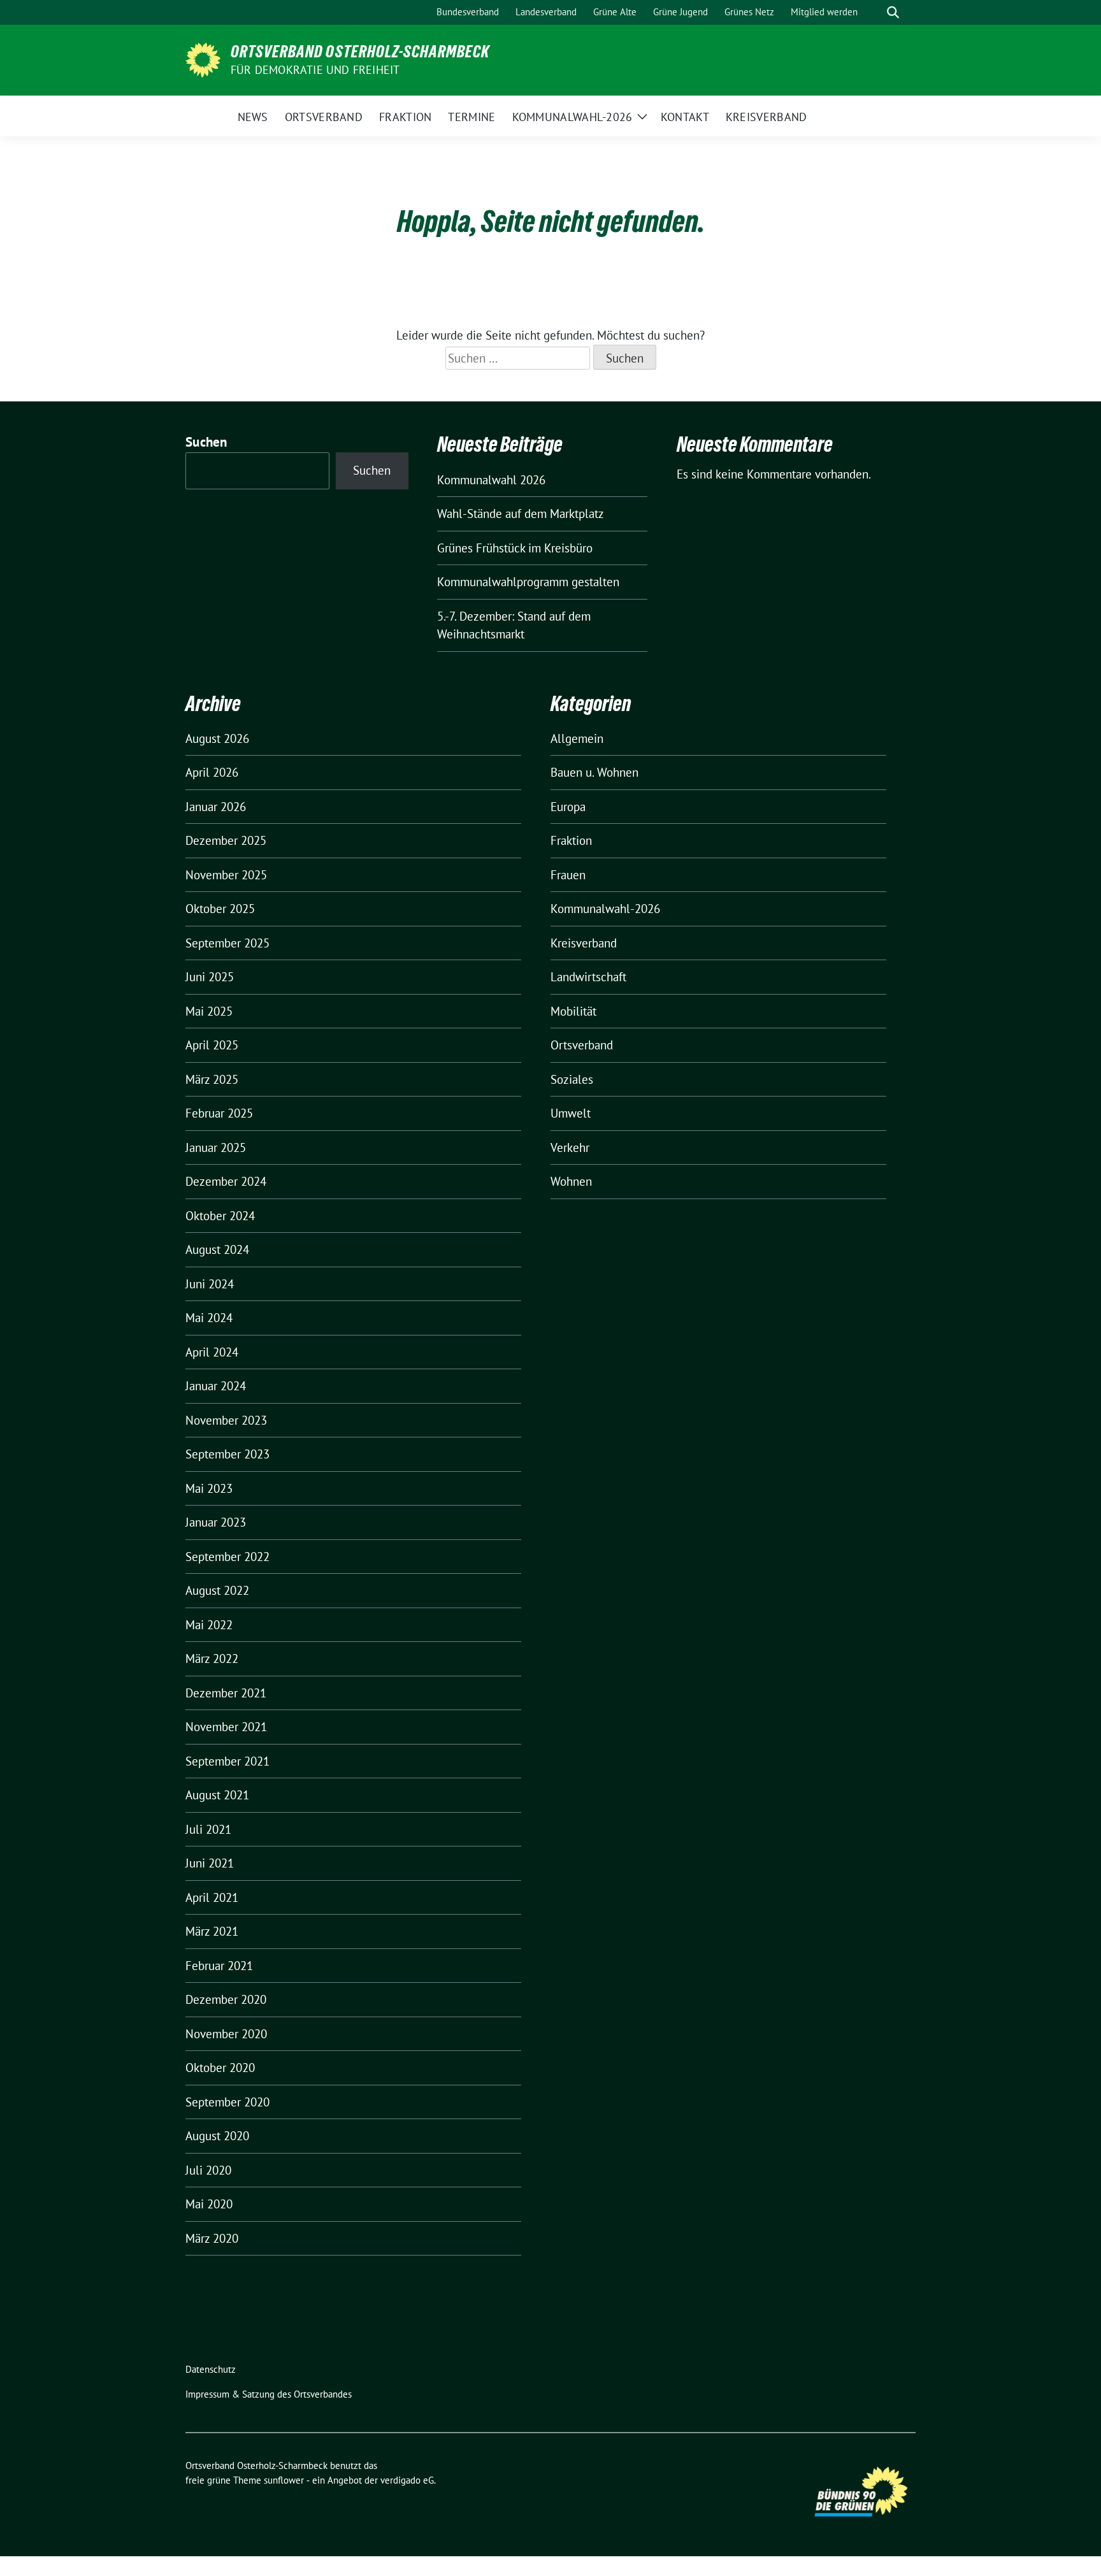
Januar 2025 (216, 1148)
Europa (568, 807)
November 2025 (226, 875)
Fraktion (571, 840)
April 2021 (212, 1897)
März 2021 (212, 1931)
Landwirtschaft (588, 977)
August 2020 (217, 2136)
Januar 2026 (216, 807)
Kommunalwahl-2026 (605, 909)
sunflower (284, 2480)
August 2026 (217, 738)
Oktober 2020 (220, 2068)
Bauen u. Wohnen (594, 772)
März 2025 (212, 1079)
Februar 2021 (219, 1966)
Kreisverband (584, 943)
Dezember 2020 (226, 1999)
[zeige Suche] (893, 12)
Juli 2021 (208, 1829)
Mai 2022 (209, 1625)
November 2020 (226, 2034)
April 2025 (212, 1045)
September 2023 (227, 1454)
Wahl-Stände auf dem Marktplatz (521, 514)
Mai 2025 (209, 1011)
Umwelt (571, 1113)
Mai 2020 (209, 2204)
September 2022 (227, 1557)
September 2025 (227, 943)
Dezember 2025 (226, 840)
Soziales (572, 1079)
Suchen (206, 442)
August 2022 (217, 1590)
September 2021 (227, 1761)
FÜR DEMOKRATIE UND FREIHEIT (315, 70)
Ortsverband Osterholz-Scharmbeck (360, 52)
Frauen (568, 875)
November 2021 (226, 1727)
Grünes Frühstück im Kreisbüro (515, 548)
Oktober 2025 (220, 909)
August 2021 (217, 1795)
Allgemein (577, 738)
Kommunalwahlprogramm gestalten (528, 582)
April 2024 (212, 1352)
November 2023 (226, 1420)
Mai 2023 (209, 1488)
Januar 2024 (216, 1386)
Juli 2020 (208, 2170)
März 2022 (212, 1659)
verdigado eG (407, 2480)
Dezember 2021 (226, 1693)
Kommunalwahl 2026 (491, 480)
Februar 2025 (219, 1113)
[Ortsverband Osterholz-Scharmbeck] (203, 59)
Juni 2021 (210, 1863)
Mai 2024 (209, 1318)
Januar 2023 (216, 1522)
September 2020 (227, 2102)
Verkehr (570, 1148)
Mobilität (573, 1011)
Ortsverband (582, 1045)
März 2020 (212, 2238)
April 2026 (212, 772)
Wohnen (571, 1181)
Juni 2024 (210, 1284)
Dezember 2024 (226, 1181)
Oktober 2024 (220, 1216)
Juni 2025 (210, 977)
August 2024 (217, 1249)
